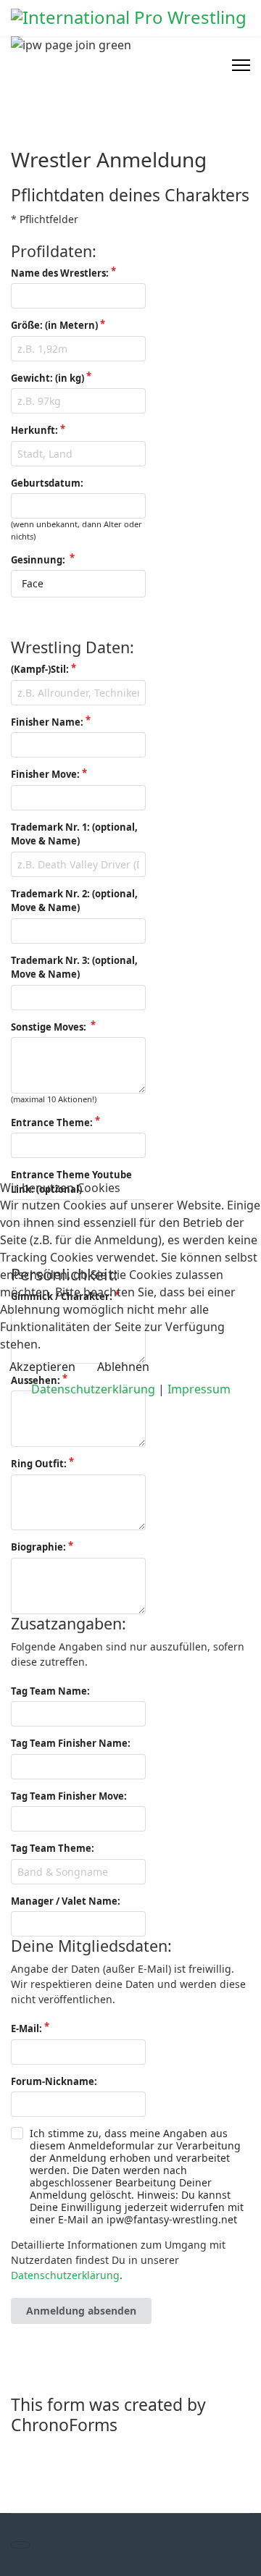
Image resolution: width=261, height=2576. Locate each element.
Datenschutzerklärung (93, 1389)
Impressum (199, 1389)
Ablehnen (123, 1367)
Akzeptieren (42, 1367)
